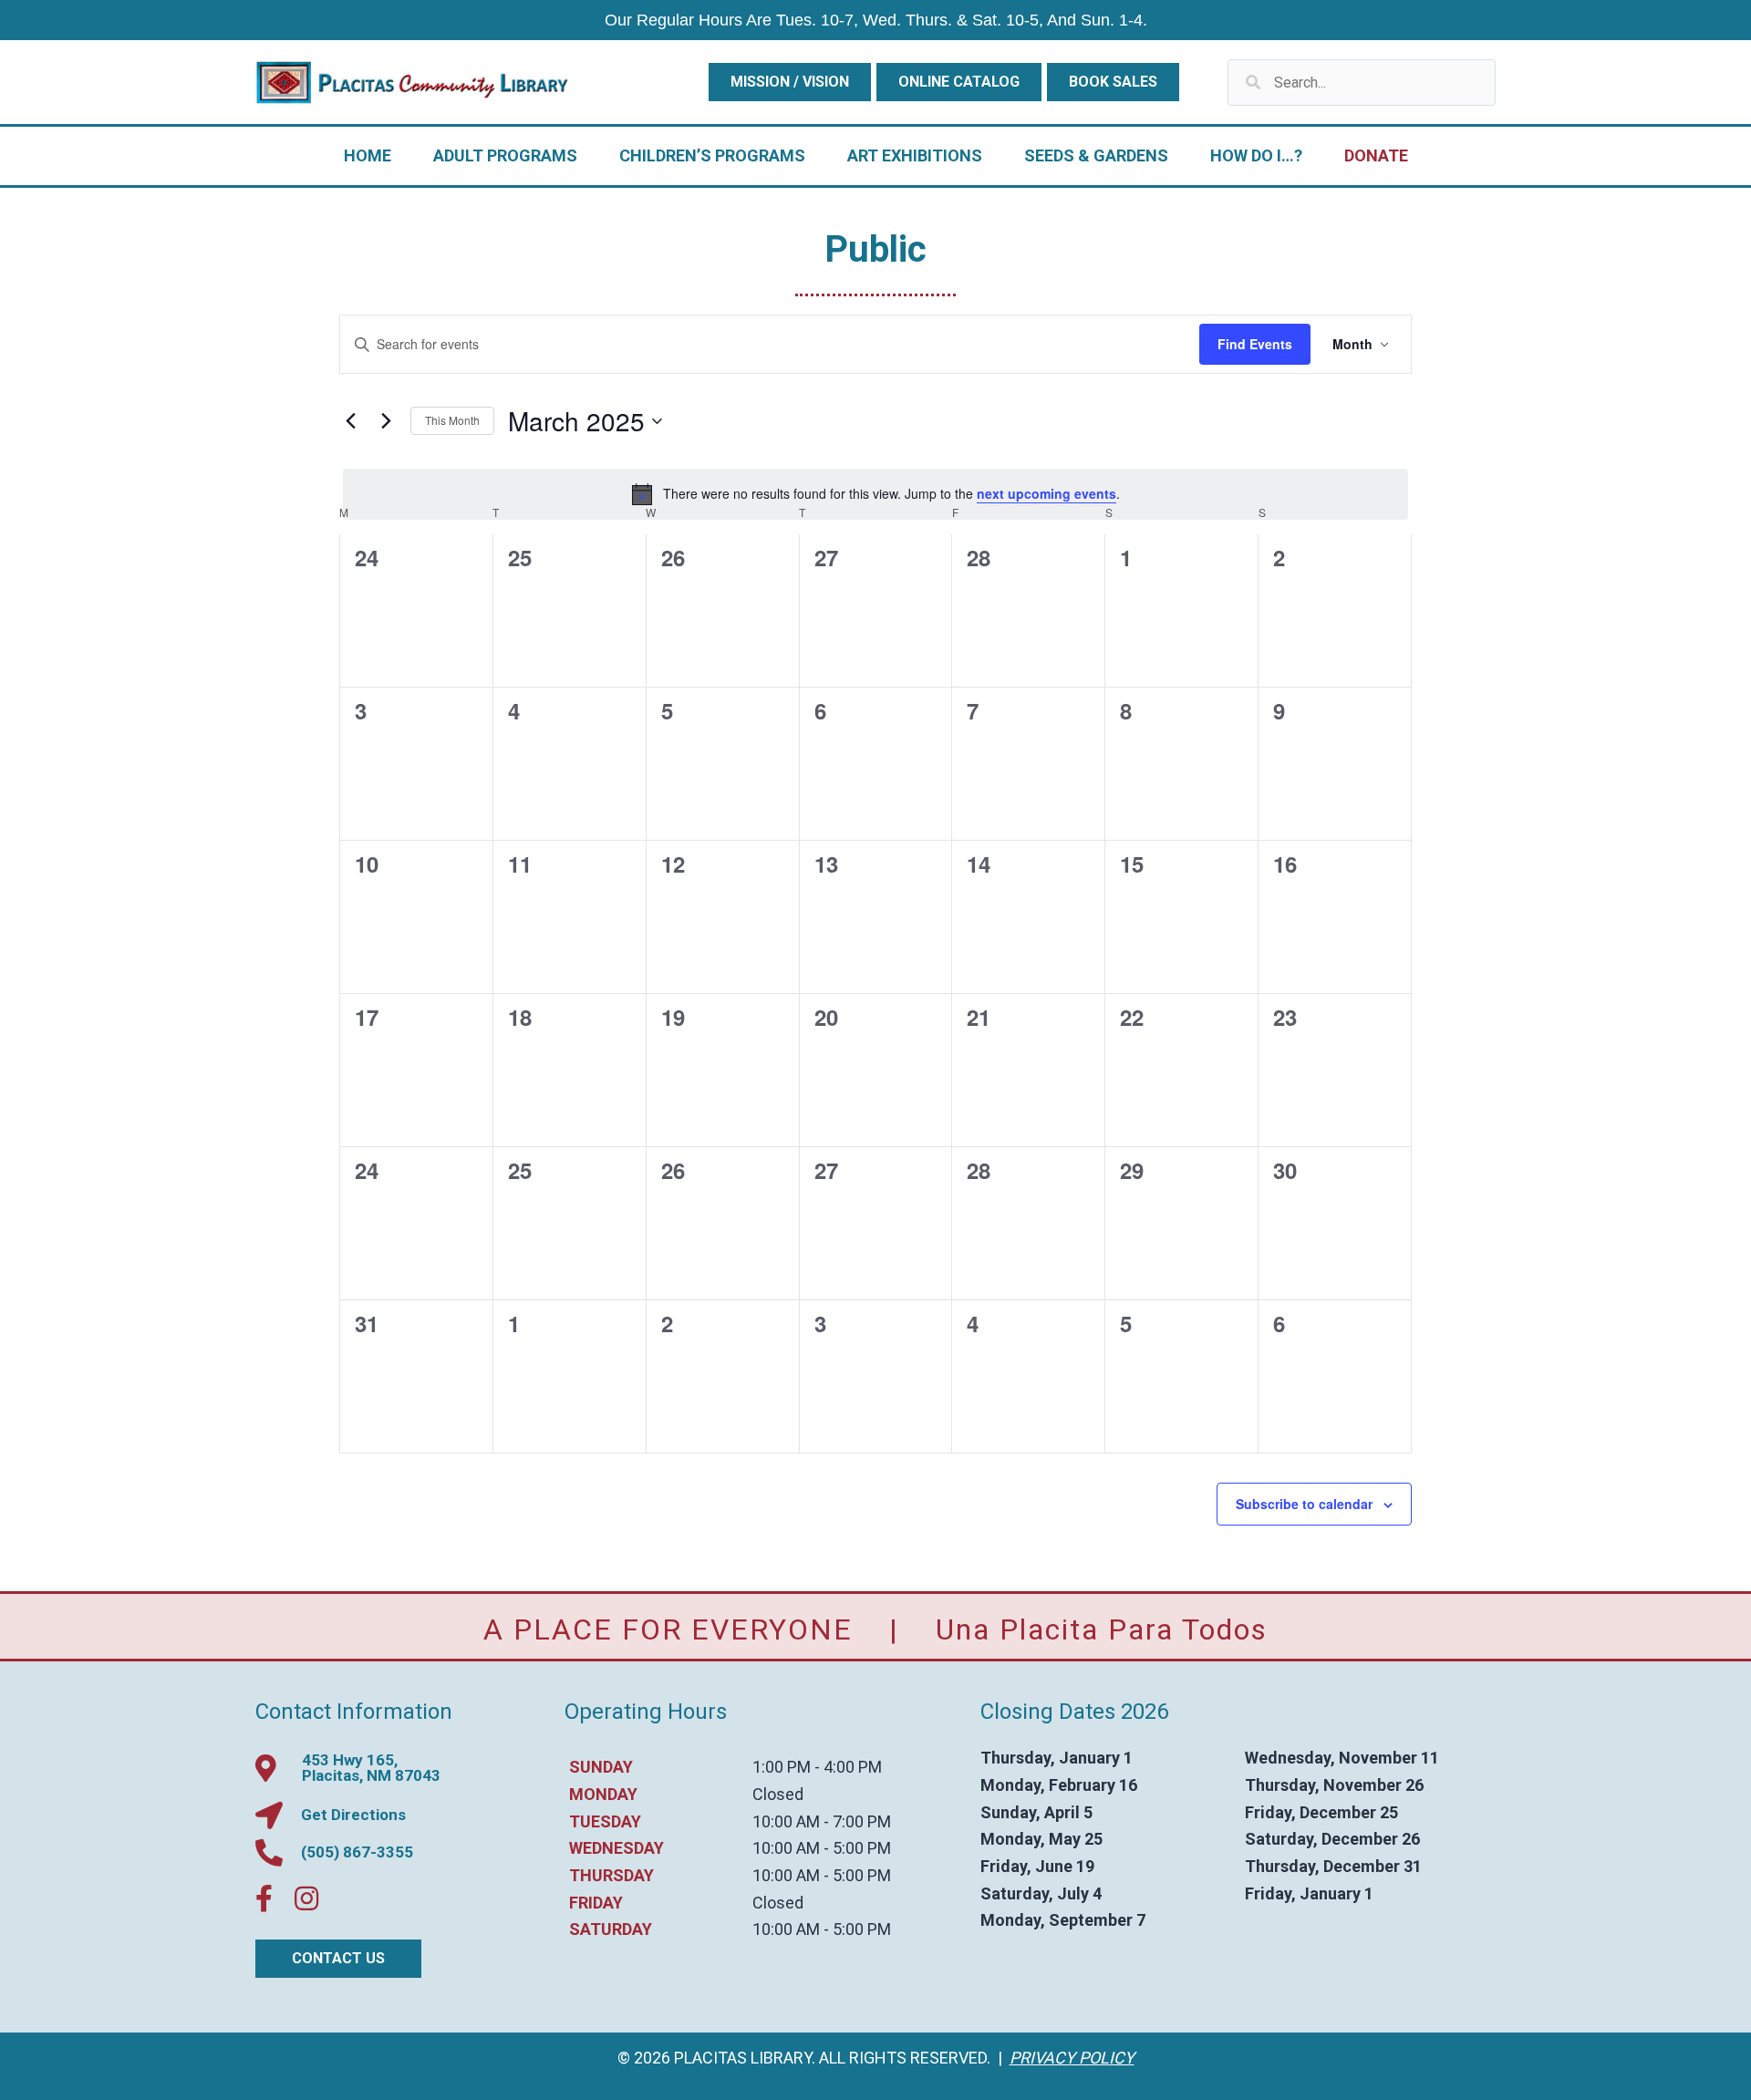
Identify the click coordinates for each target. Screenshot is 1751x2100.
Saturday (611, 1929)
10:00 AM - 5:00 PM (822, 1848)
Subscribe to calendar (1304, 1504)
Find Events (1255, 344)
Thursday (611, 1875)
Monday (603, 1794)
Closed (778, 1794)
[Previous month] (350, 421)
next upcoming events (1046, 493)
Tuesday (605, 1821)
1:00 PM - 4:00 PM (817, 1767)
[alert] (875, 494)
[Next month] (386, 421)
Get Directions (353, 1815)
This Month (452, 420)
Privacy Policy (1072, 2058)
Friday (596, 1903)
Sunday (601, 1767)
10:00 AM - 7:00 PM (822, 1821)
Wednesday (616, 1848)
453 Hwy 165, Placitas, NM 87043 (371, 1768)
